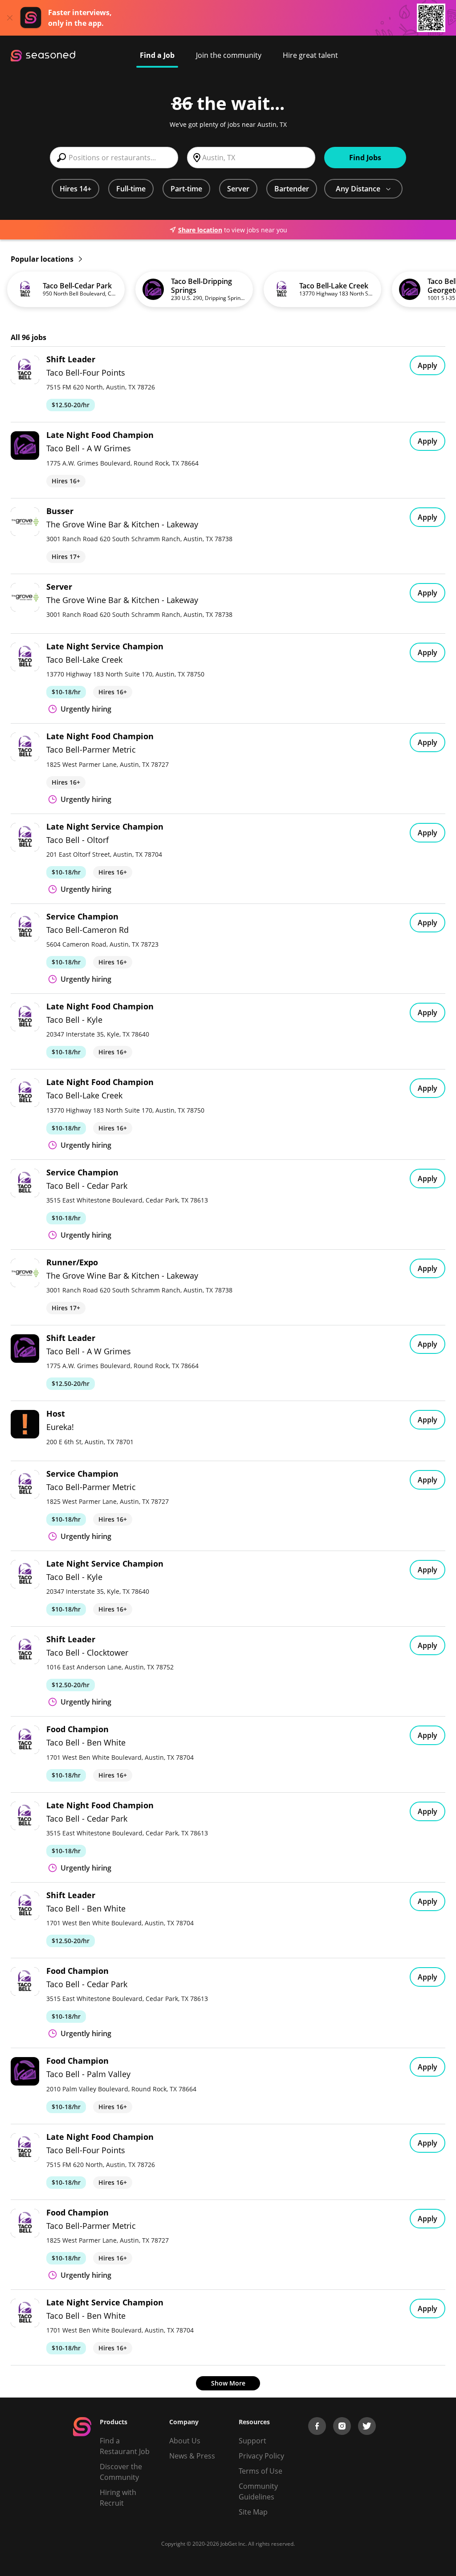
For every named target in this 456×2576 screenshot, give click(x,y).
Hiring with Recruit (118, 2498)
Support (252, 2441)
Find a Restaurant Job (125, 2446)
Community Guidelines (258, 2491)
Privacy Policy (261, 2456)
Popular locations (43, 259)
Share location (200, 230)
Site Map (253, 2512)
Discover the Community (121, 2472)
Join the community (229, 55)
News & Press (192, 2456)
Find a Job (157, 55)
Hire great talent (310, 55)
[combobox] (114, 158)
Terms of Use (261, 2471)
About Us (185, 2441)
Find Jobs (365, 158)
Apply (427, 365)
